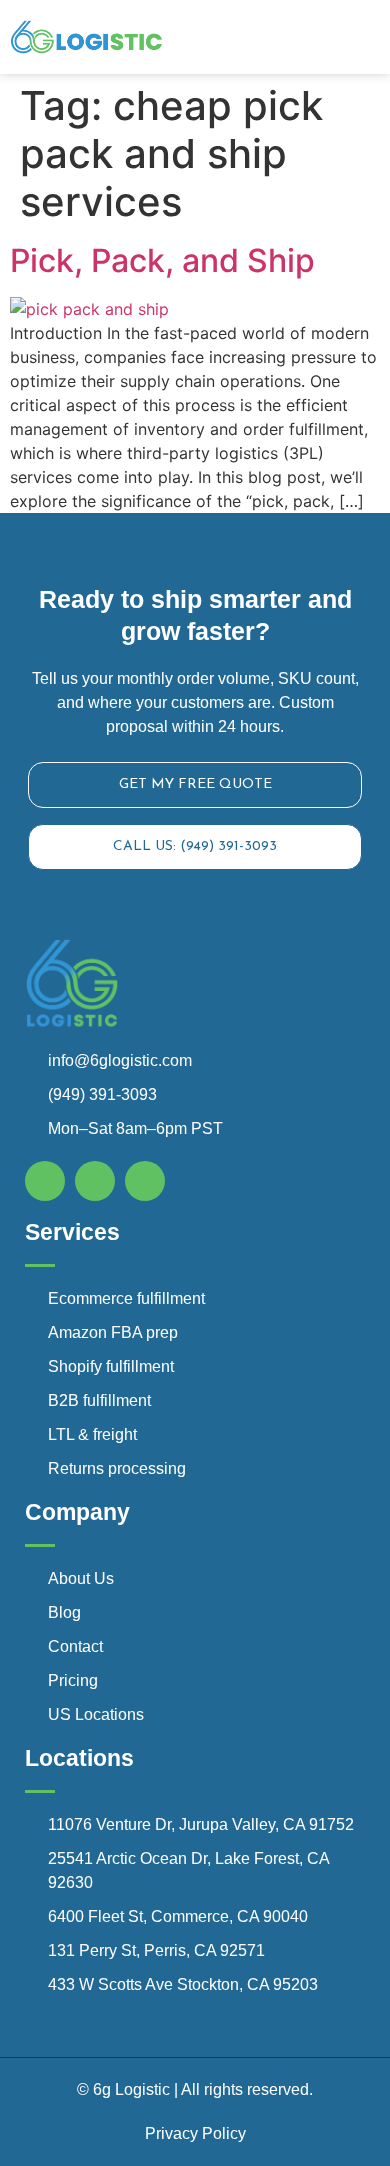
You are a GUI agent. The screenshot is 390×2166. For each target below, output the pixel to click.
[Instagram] (95, 1181)
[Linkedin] (145, 1181)
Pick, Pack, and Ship (162, 260)
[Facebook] (45, 1181)
